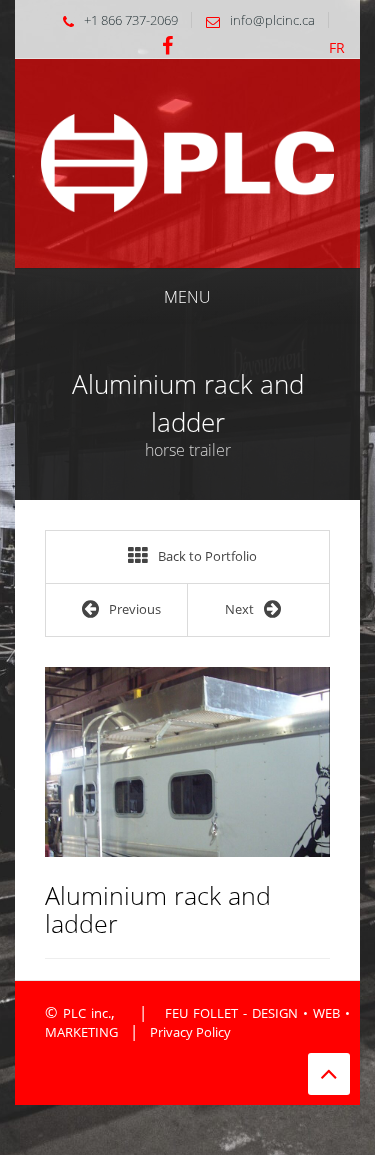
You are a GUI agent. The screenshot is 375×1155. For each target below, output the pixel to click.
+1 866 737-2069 (131, 20)
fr (337, 47)
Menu (187, 297)
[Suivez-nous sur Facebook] (167, 47)
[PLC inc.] (187, 161)
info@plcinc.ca (272, 20)
